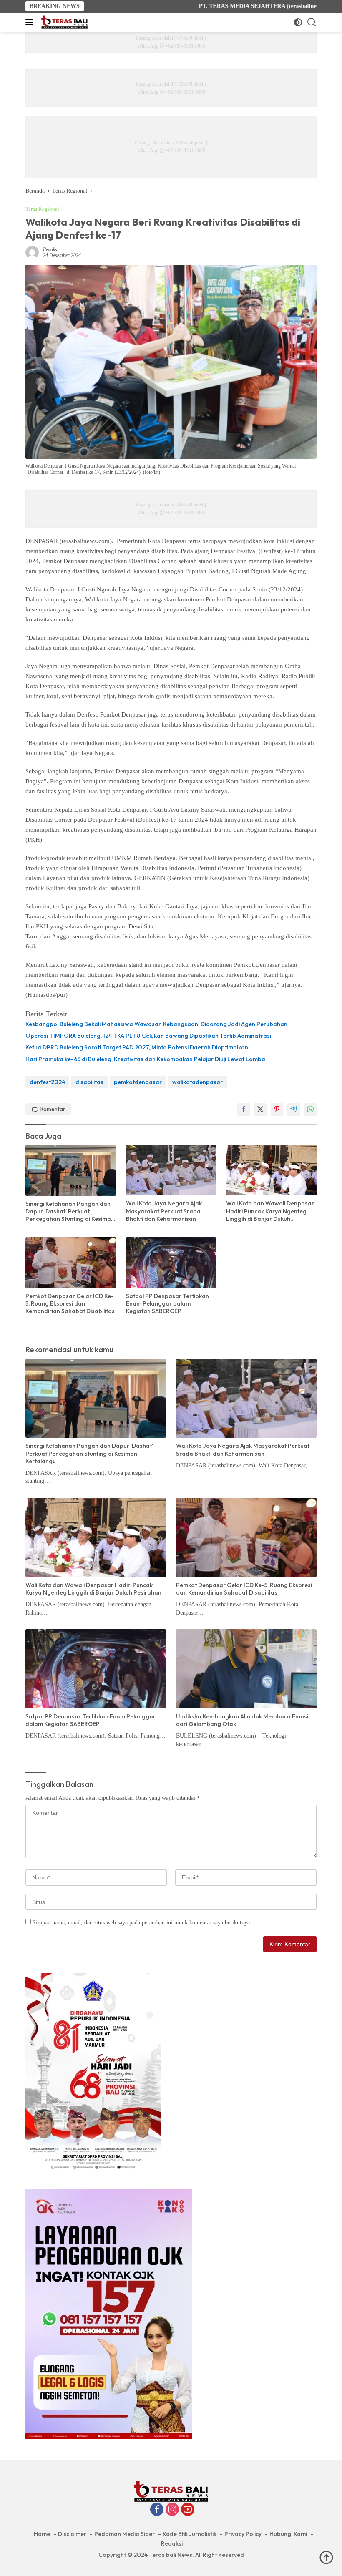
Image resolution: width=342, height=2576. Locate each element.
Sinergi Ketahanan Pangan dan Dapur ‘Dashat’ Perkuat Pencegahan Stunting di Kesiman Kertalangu (70, 1211)
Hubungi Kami (288, 2534)
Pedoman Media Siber (124, 2534)
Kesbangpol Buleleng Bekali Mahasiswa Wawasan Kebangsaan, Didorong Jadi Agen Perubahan (156, 1024)
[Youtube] (188, 2510)
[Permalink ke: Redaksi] (32, 252)
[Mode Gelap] (298, 22)
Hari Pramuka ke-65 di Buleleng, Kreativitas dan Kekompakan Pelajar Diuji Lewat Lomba (145, 1059)
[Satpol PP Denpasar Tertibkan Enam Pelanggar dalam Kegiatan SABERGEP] (171, 1262)
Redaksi (51, 249)
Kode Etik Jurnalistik (190, 2534)
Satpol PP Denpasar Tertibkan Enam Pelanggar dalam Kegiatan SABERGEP (167, 1303)
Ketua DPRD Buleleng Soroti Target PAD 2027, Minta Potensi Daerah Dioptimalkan (137, 1047)
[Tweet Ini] (260, 1109)
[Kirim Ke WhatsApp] (310, 1109)
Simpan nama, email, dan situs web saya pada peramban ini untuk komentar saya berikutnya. (142, 1923)
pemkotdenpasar (138, 1082)
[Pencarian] (312, 22)
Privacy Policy (243, 2534)
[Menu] (31, 22)
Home (42, 2534)
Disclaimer (72, 2534)
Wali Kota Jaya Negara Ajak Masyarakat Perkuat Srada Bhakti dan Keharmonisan (164, 1211)
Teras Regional (42, 209)
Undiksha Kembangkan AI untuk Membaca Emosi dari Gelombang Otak (242, 1720)
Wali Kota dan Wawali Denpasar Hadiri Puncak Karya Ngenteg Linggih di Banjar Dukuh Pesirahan (270, 1211)
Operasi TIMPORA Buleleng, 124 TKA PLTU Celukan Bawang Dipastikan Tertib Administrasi (148, 1036)
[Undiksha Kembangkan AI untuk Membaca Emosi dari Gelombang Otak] (246, 1669)
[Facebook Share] (244, 1109)
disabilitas (89, 1082)
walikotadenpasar (197, 1082)
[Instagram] (172, 2510)
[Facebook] (157, 2510)
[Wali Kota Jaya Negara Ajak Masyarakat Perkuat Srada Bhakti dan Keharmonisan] (171, 1170)
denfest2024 (47, 1082)
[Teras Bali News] (63, 22)
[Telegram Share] (294, 1109)
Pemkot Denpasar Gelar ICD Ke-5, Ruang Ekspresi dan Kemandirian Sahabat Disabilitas (70, 1303)
